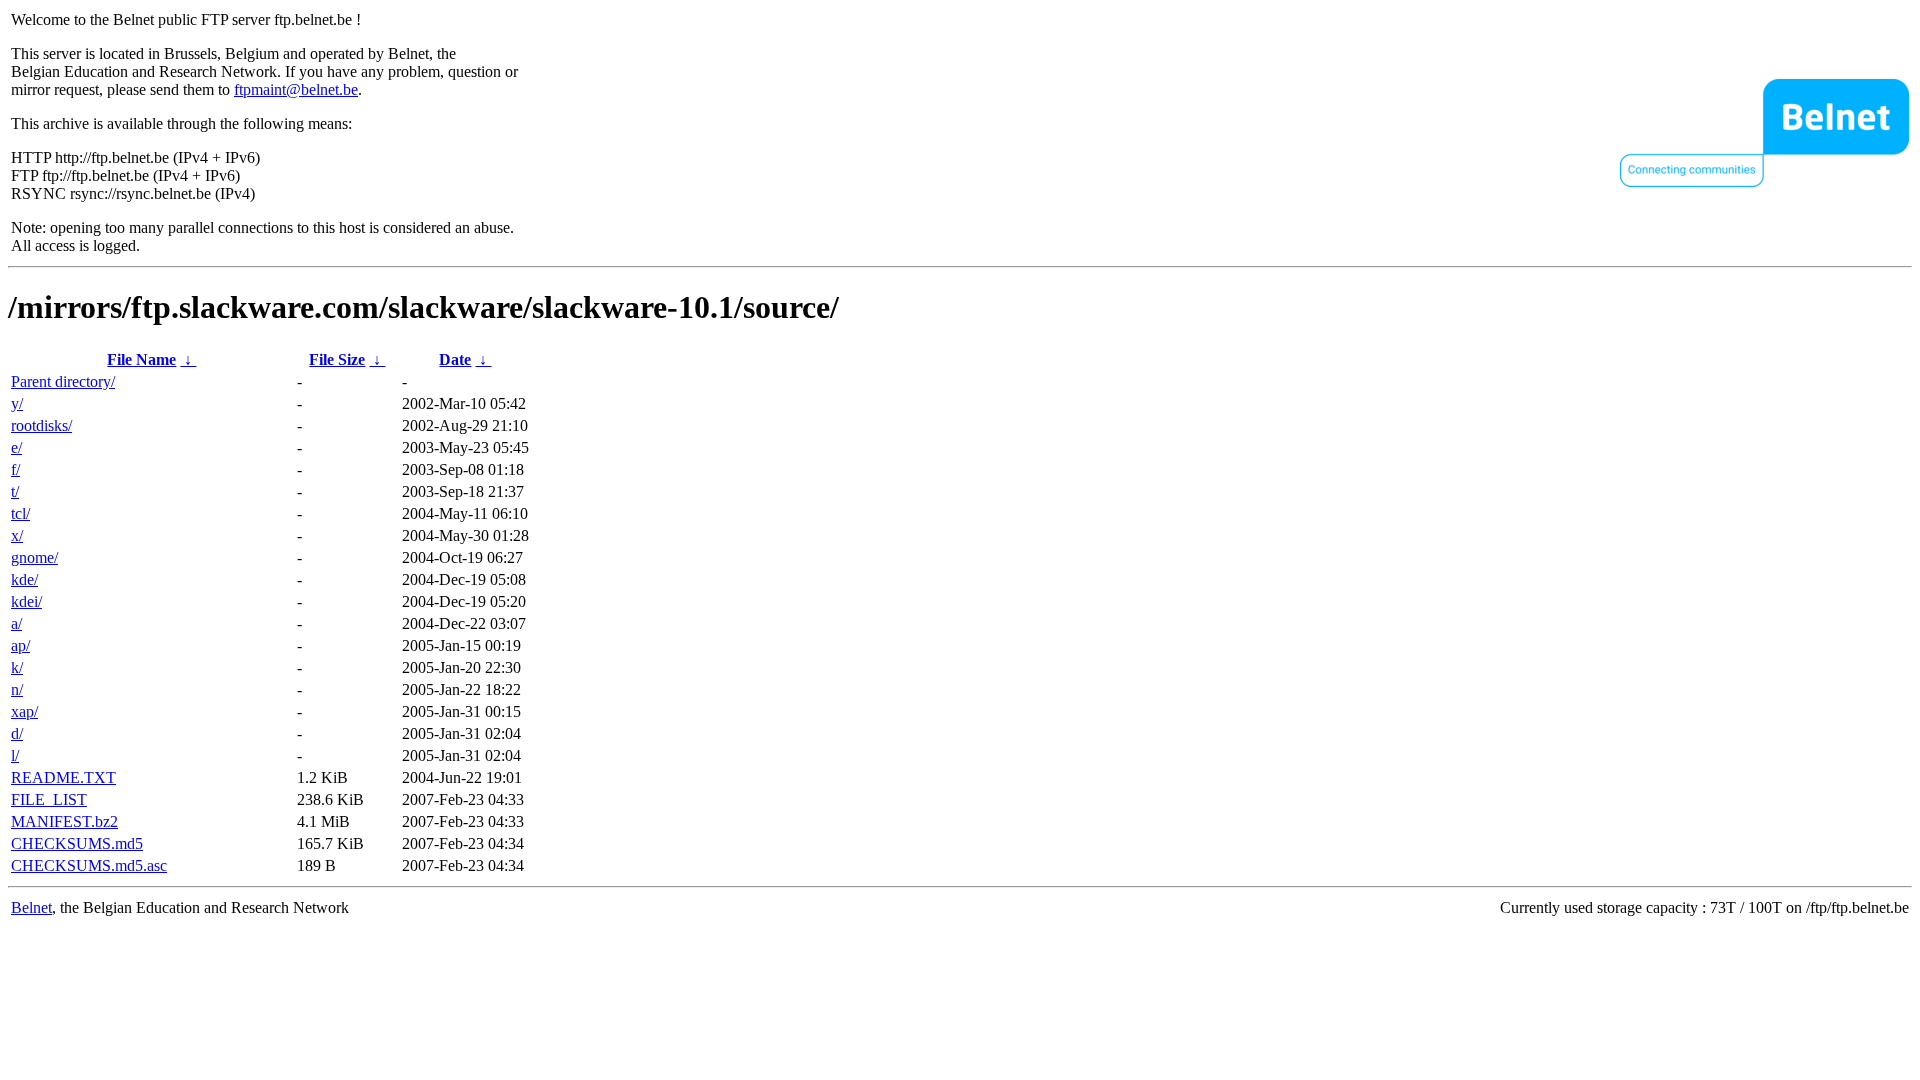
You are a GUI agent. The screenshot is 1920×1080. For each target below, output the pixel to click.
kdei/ (26, 601)
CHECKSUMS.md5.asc (89, 865)
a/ (16, 623)
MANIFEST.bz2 (64, 821)
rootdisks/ (41, 425)
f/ (15, 469)
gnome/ (34, 557)
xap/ (24, 711)
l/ (15, 755)
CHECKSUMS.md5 (77, 843)
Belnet (31, 907)
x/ (17, 535)
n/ (17, 689)
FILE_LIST (49, 799)
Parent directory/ (63, 381)
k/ (17, 667)
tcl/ (20, 513)
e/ (16, 447)
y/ (17, 403)
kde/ (24, 579)
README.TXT (63, 777)
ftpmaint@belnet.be (296, 89)
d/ (17, 733)
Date (455, 359)
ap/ (20, 645)
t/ (15, 491)
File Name (141, 359)
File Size (337, 359)
